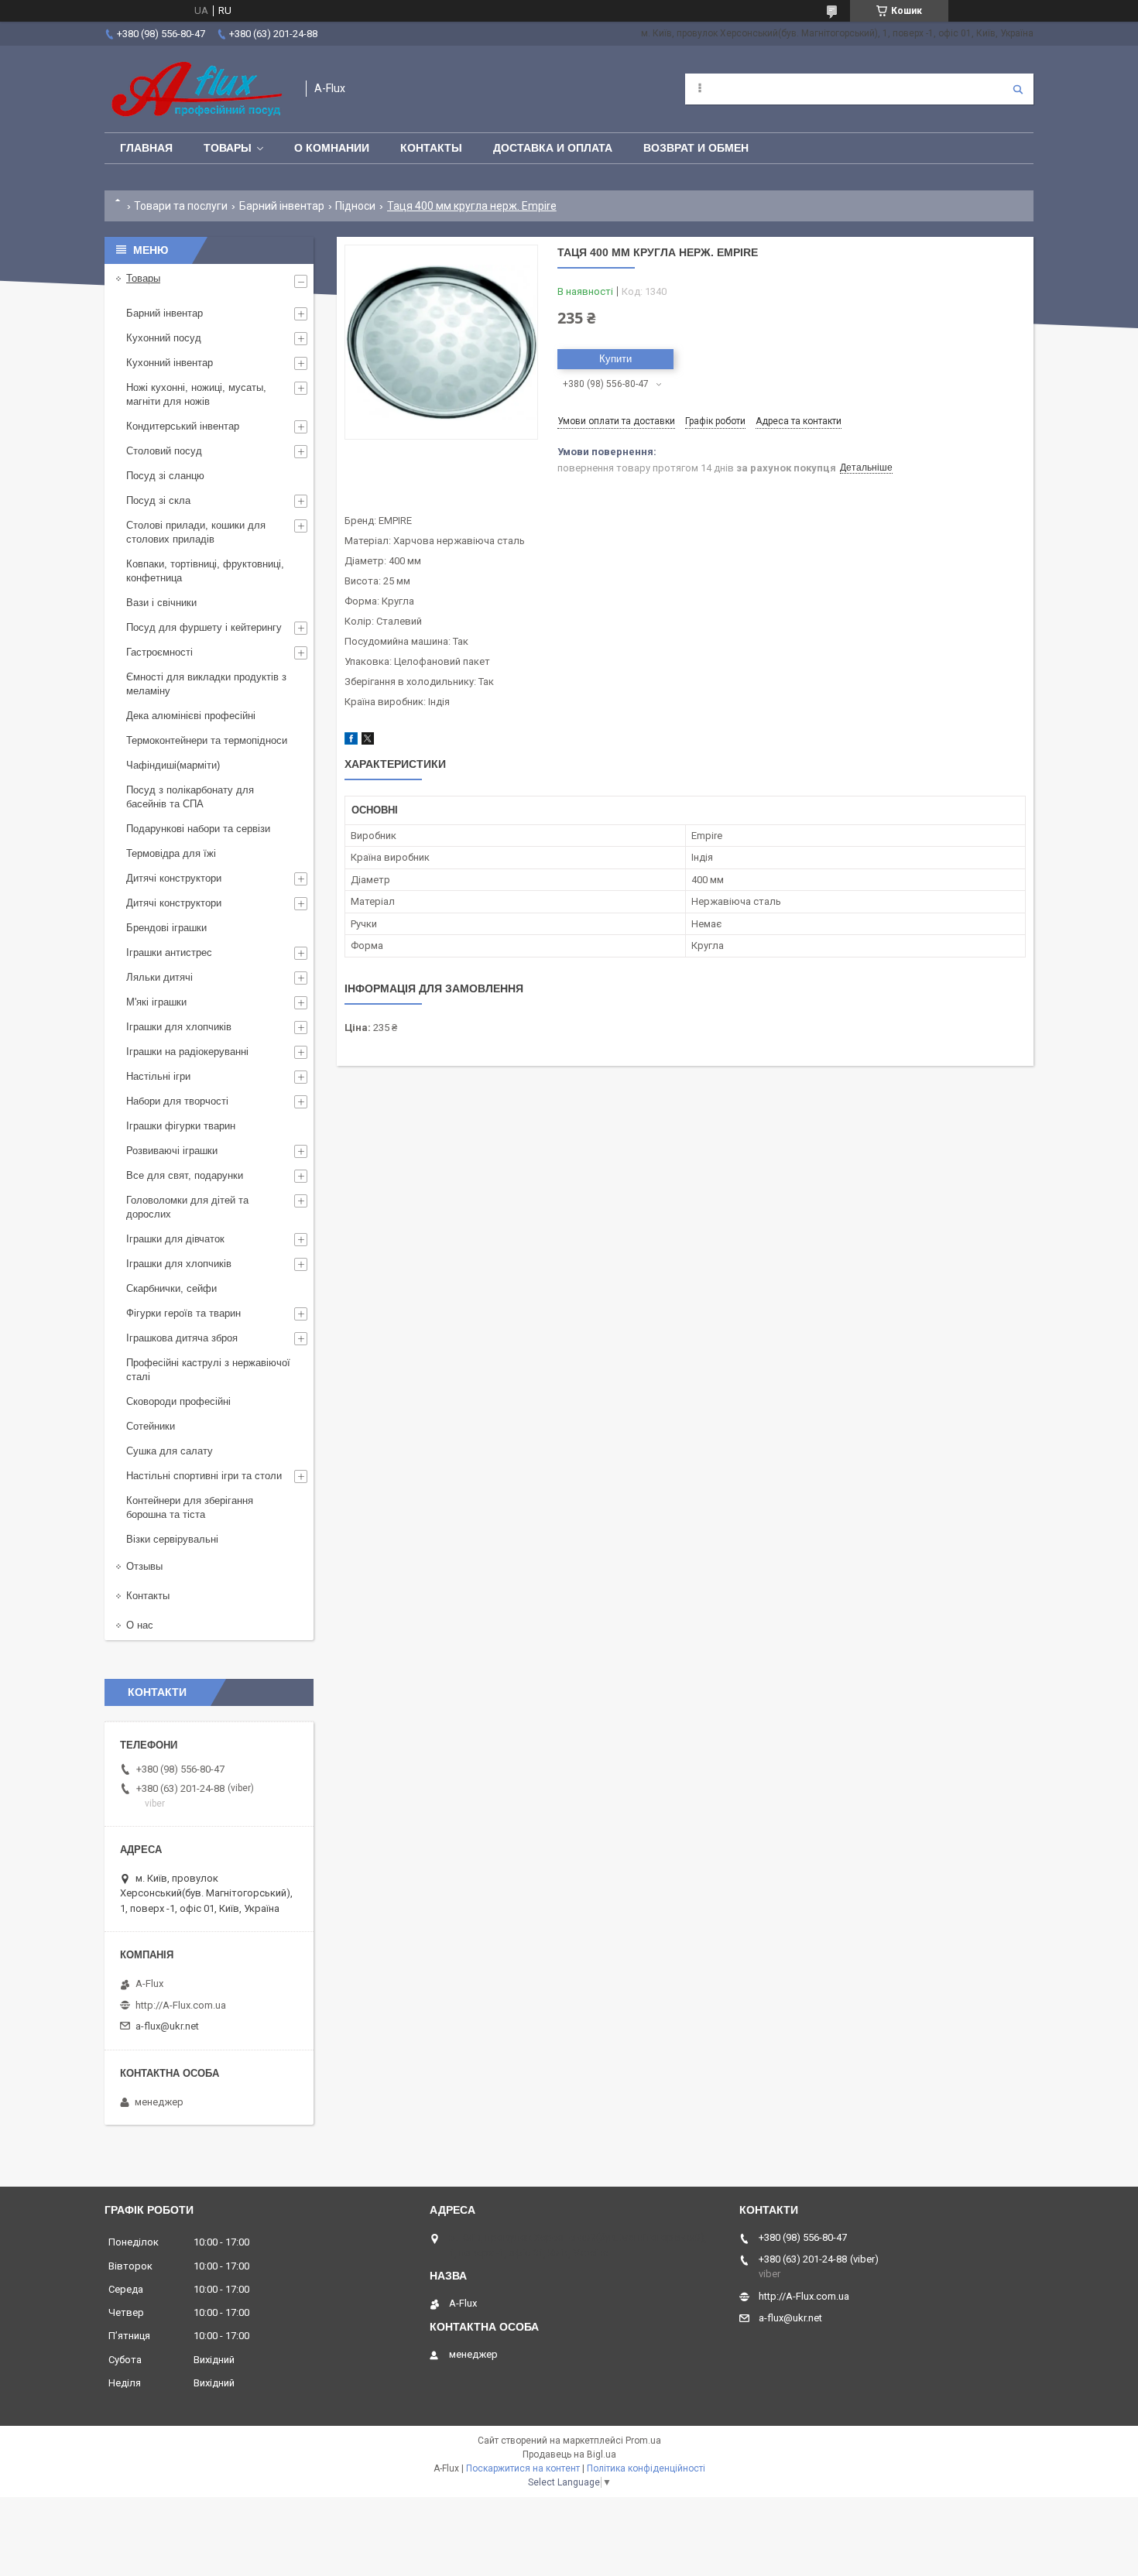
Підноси (355, 206)
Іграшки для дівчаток (175, 1239)
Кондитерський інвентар (183, 426)
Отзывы (144, 1566)
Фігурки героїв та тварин (183, 1313)
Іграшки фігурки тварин (181, 1126)
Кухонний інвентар (170, 363)
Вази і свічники (161, 603)
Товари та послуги (181, 206)
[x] (368, 741)
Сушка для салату (170, 1451)
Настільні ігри (158, 1076)
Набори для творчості (177, 1101)
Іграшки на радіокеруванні (187, 1052)
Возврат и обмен (696, 148)
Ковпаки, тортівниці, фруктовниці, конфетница (205, 571)
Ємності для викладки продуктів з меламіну (206, 684)
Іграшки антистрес (169, 952)
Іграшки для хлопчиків (179, 1027)
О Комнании (332, 148)
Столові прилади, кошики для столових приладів (196, 532)
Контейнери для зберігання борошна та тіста (190, 1507)
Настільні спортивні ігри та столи (204, 1476)
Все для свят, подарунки (185, 1175)
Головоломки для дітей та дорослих (187, 1207)
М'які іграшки (156, 1002)
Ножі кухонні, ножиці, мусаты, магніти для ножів (196, 394)
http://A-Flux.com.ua (181, 2005)
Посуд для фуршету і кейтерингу (204, 627)
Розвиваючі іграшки (172, 1151)
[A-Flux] (197, 89)
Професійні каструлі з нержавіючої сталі (208, 1370)
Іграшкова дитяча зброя (182, 1338)
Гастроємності (159, 652)
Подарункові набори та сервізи (198, 829)
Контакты (431, 148)
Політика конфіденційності (646, 2468)
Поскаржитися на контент (523, 2468)
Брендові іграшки (166, 928)
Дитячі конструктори (174, 878)
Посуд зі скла (158, 500)
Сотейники (151, 1426)
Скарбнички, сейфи (171, 1288)
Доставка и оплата (553, 148)
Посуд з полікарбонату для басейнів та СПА (190, 797)
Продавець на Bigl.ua (569, 2454)
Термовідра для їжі (171, 853)
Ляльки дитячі (159, 977)
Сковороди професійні (178, 1401)
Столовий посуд (164, 451)
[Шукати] (1018, 89)
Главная (146, 148)
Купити (615, 359)
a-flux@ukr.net (167, 2026)
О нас (140, 1625)
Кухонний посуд (164, 338)
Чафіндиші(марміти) (173, 765)
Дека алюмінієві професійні (191, 716)
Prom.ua (643, 2441)
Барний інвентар (282, 206)
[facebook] (351, 741)
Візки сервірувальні (172, 1539)
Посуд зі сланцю (165, 476)
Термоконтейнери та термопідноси (207, 740)
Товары (228, 148)
